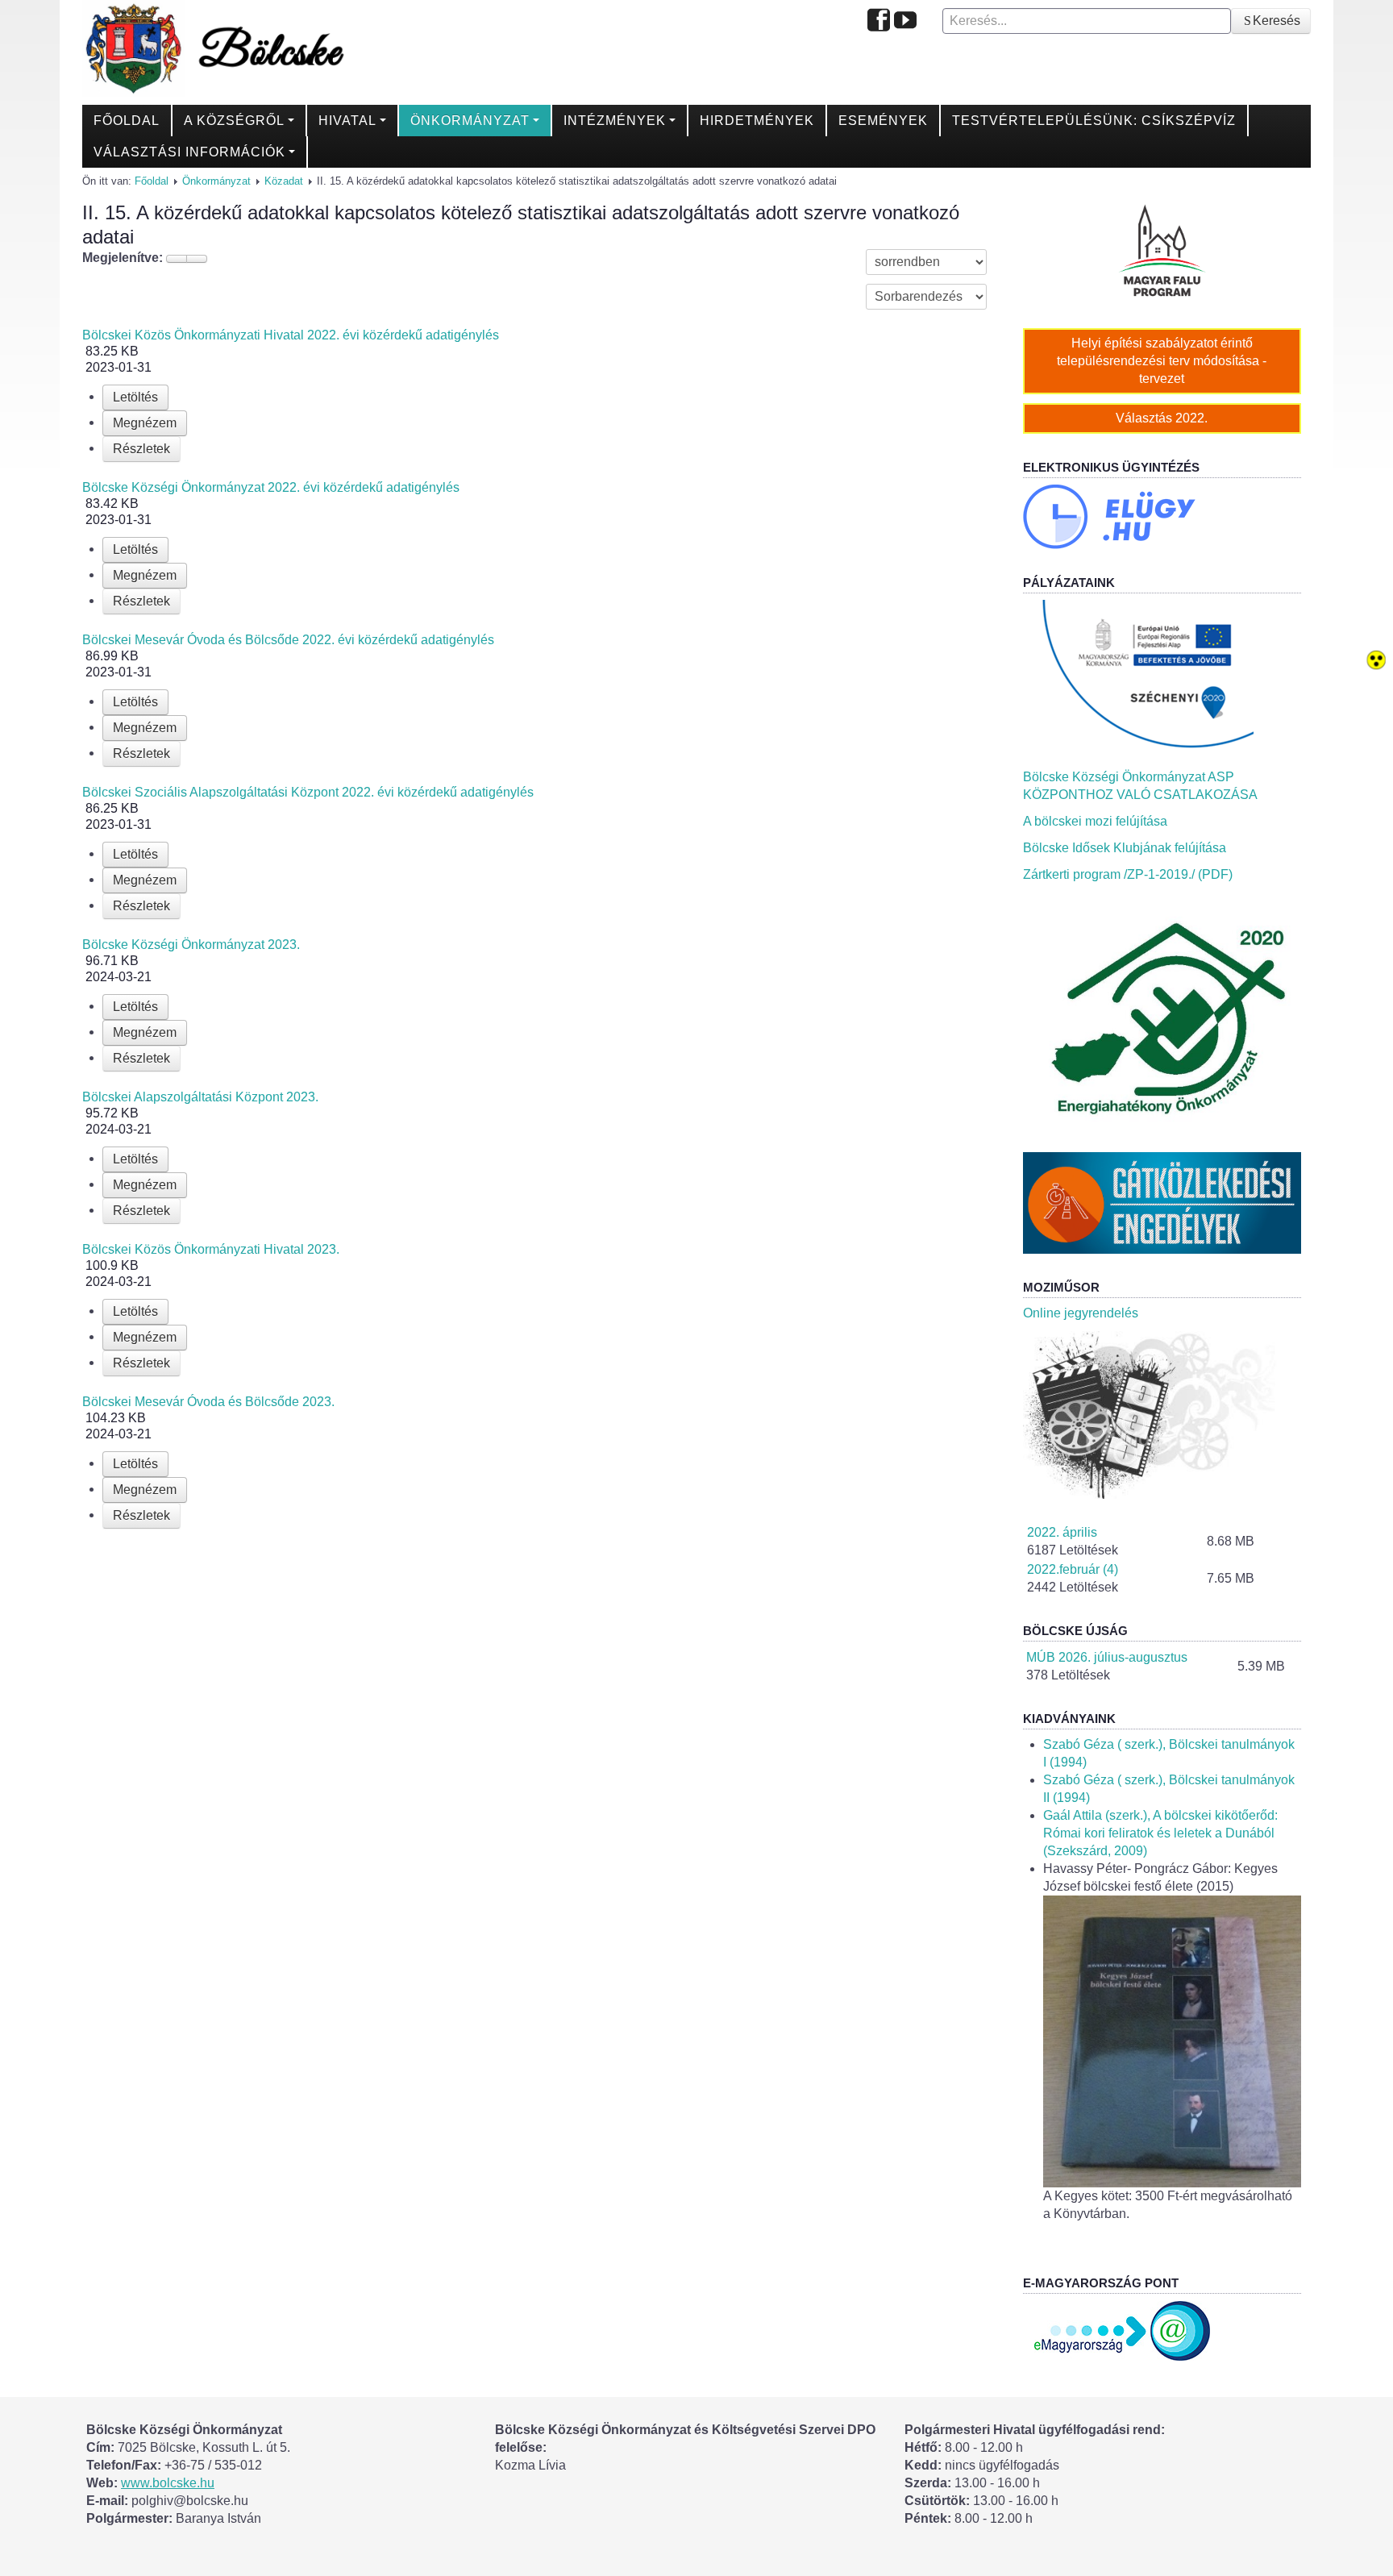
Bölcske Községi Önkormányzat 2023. (191, 945)
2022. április (1062, 1532)
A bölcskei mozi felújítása (1095, 821)
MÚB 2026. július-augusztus (1107, 1657)
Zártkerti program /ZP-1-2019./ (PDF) (1128, 874)
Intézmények (615, 121)
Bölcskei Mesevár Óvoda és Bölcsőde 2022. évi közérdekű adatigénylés (288, 640)
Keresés (1277, 21)
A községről (234, 121)
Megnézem (145, 423)
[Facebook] (879, 21)
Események (883, 121)
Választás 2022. (1162, 418)
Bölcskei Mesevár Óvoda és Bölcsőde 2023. (208, 1402)
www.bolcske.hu (168, 2483)
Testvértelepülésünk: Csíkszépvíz (1094, 121)
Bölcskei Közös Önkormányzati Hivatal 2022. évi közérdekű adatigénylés (291, 335)
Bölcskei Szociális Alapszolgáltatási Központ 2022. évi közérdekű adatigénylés (308, 792)
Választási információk (189, 152)
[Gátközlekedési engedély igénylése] (1162, 1203)
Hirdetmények (757, 121)
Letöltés (135, 397)
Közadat (284, 181)
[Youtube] (905, 21)
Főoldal (127, 121)
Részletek (141, 449)
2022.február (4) (1073, 1569)
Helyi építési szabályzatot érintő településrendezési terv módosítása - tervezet (1162, 361)
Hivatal (347, 121)
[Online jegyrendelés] (1162, 1415)
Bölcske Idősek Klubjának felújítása (1125, 848)
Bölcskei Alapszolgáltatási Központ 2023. (200, 1097)
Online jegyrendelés (1081, 1313)
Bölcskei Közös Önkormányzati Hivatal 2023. (211, 1249)
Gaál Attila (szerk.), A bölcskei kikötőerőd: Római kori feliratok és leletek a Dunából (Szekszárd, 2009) (1160, 1833)
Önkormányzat (470, 121)
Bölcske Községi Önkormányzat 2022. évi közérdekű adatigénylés (271, 487)
